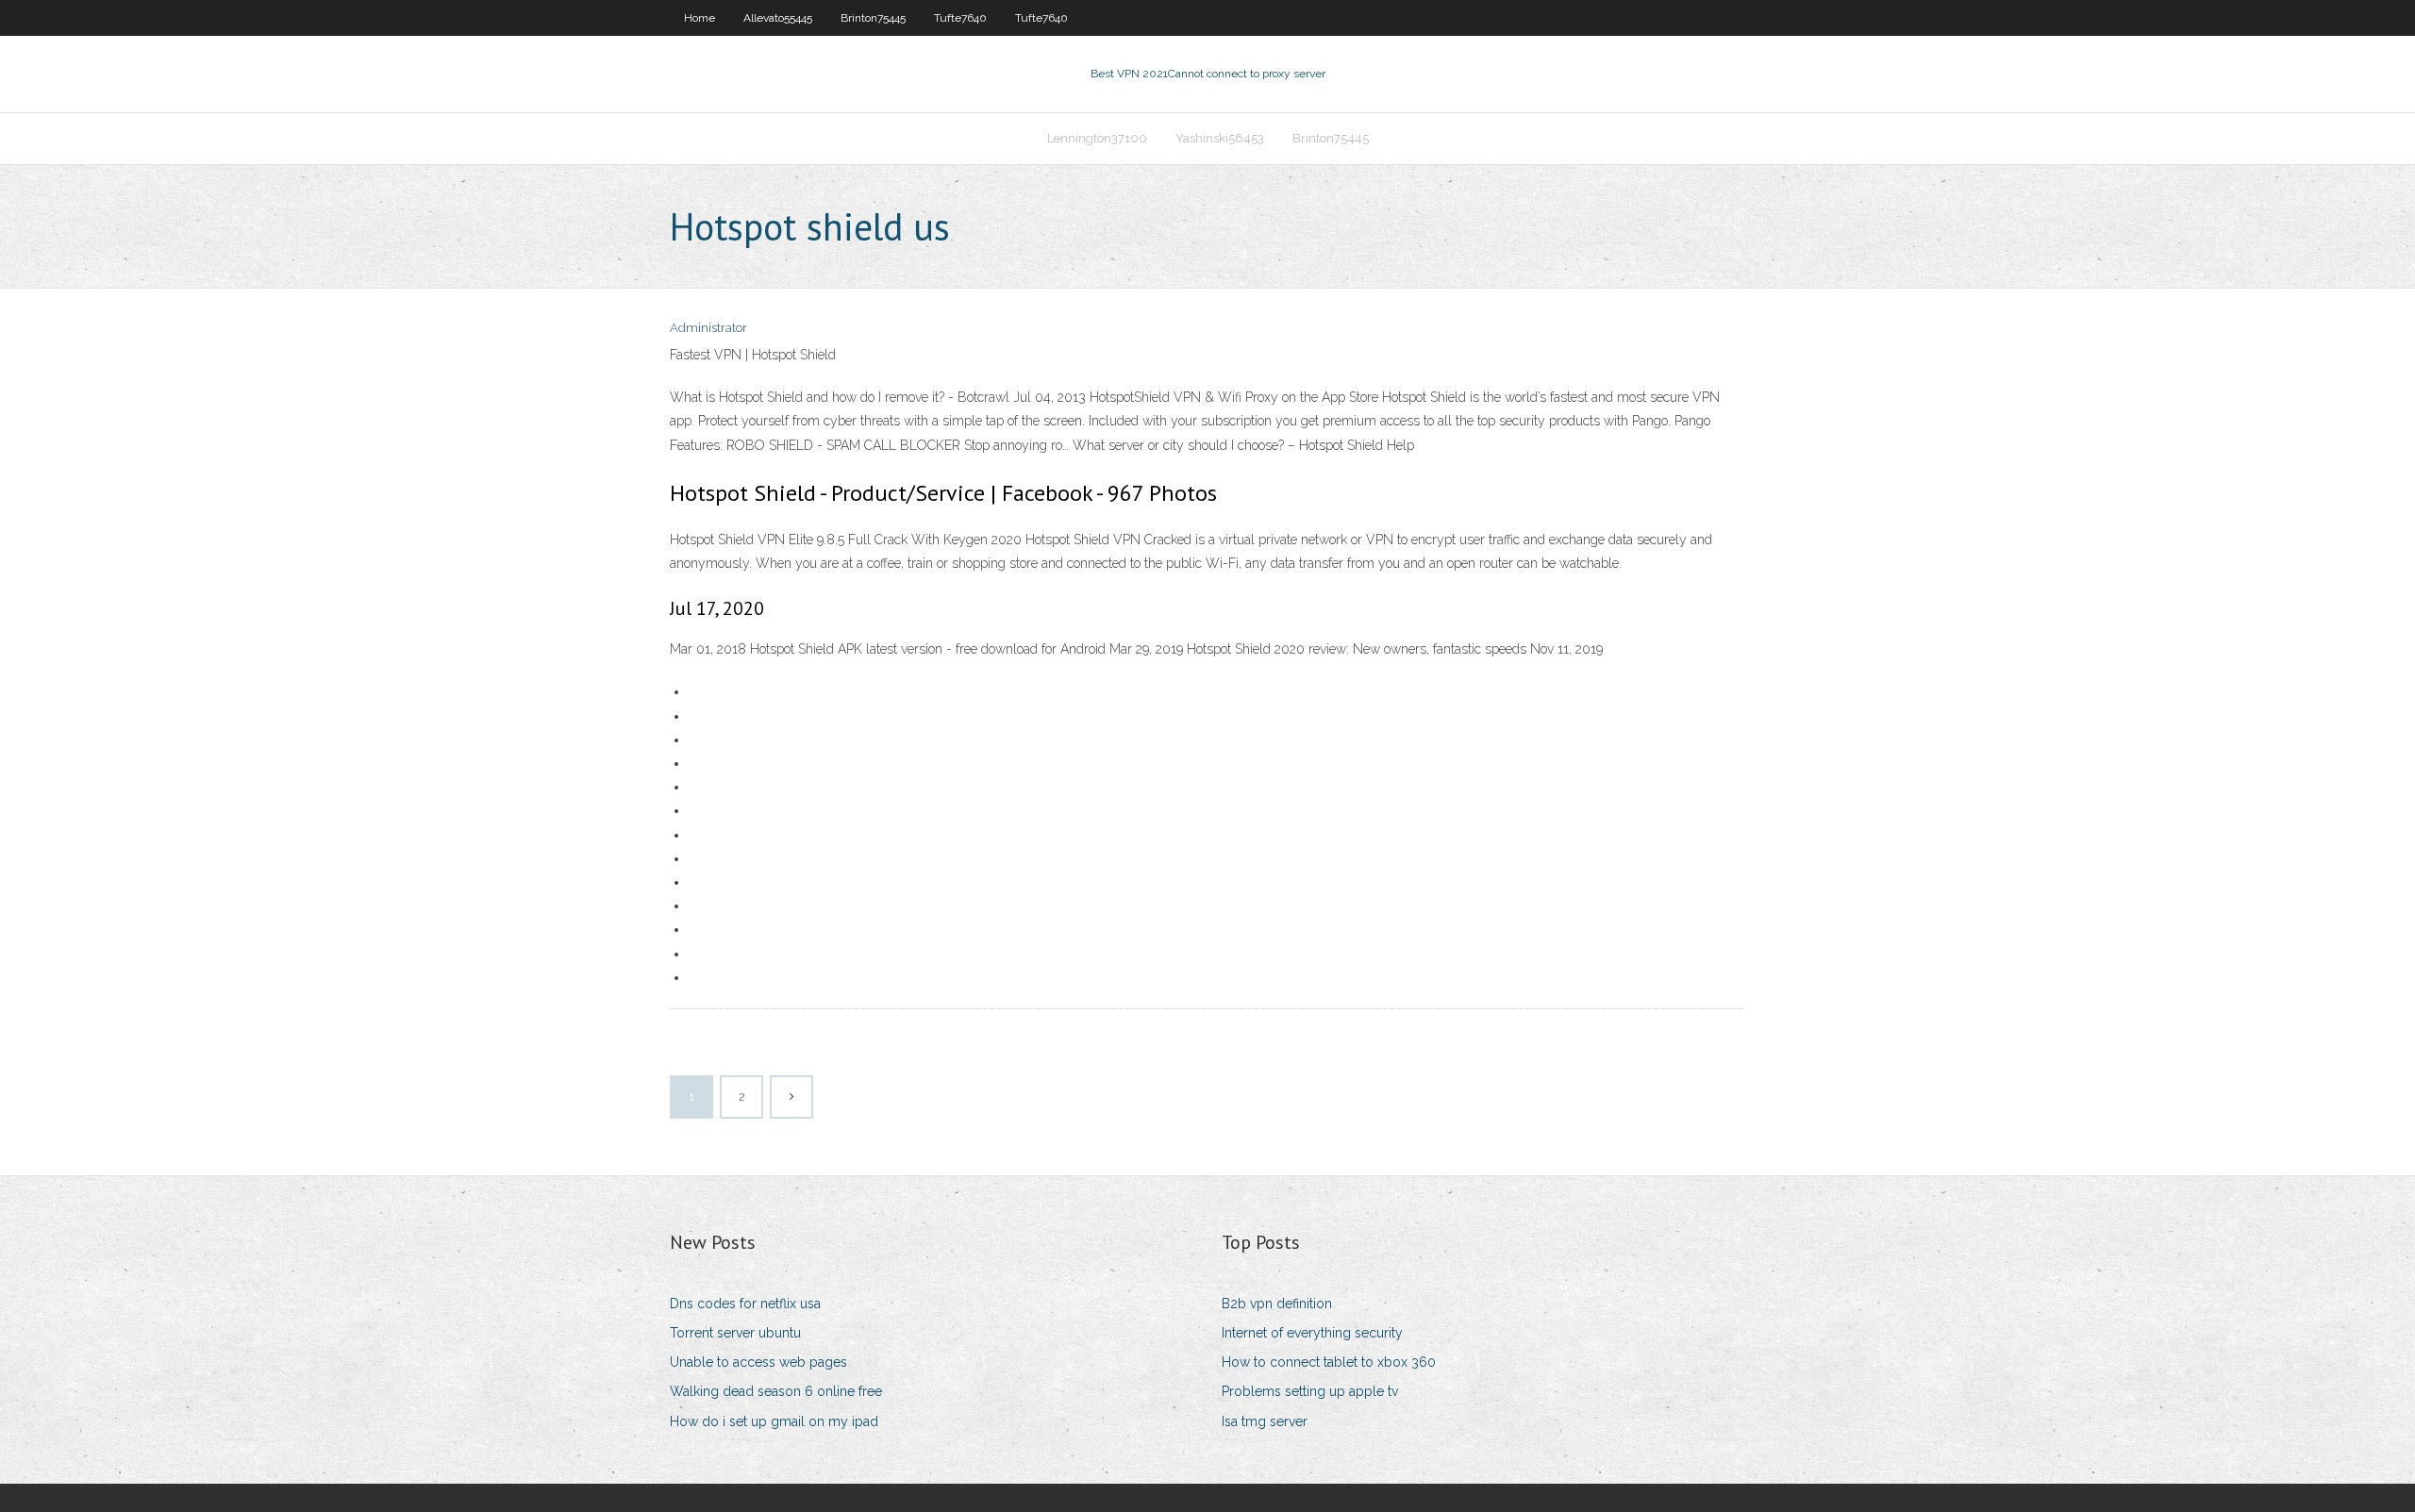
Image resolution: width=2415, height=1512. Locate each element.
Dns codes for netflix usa (745, 1304)
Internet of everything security (1312, 1333)
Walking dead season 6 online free (776, 1391)
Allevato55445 (778, 18)
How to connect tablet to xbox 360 (1329, 1362)
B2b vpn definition (1277, 1304)
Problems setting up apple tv (1310, 1391)
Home (700, 18)
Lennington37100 (1097, 138)
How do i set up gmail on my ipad (774, 1421)
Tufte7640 (960, 18)
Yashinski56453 (1220, 138)
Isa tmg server (1265, 1421)
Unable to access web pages (758, 1362)
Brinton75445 (873, 18)
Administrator (708, 328)
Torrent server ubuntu (735, 1333)
